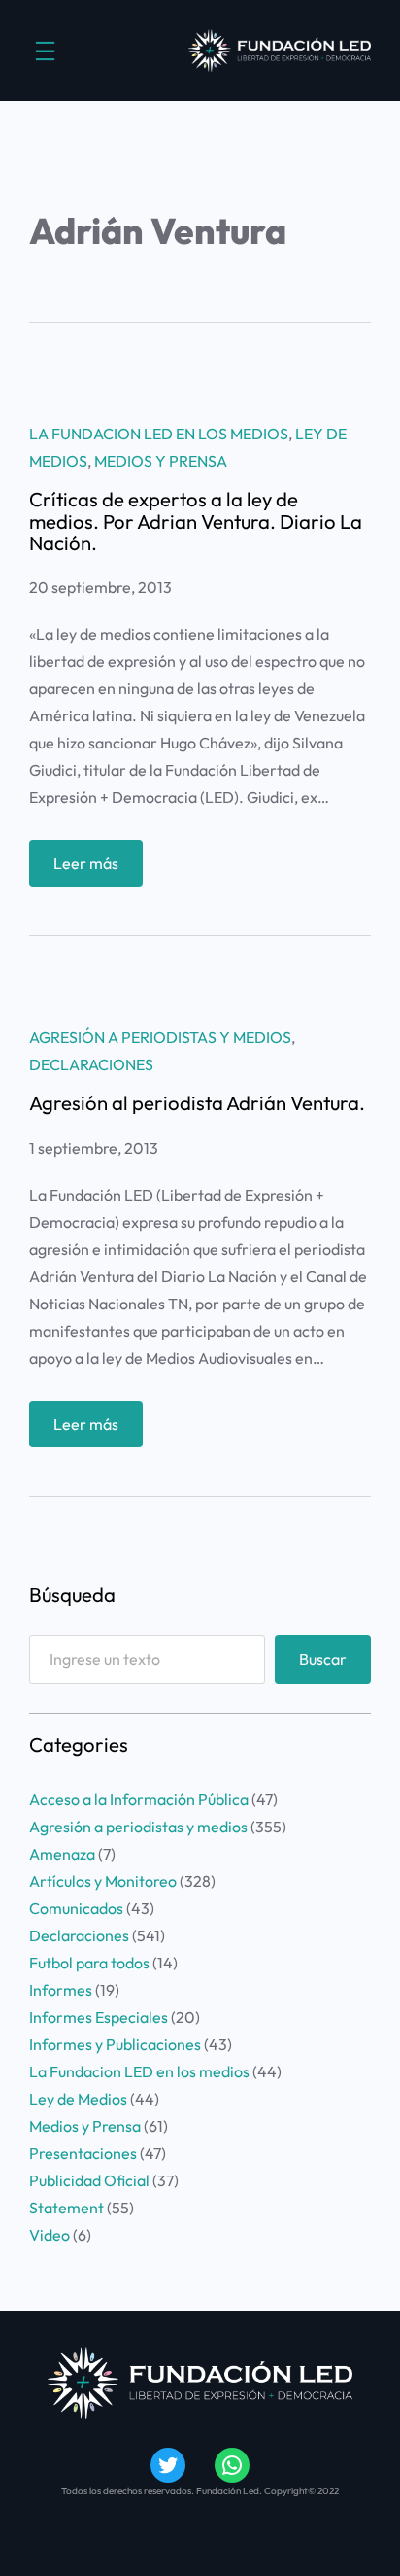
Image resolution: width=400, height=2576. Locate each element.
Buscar (323, 1659)
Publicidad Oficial (89, 2180)
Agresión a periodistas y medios (160, 1037)
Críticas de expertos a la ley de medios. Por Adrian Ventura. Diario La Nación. (196, 522)
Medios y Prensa (161, 461)
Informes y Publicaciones (115, 2044)
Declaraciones (91, 1064)
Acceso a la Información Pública (139, 1799)
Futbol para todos (89, 1963)
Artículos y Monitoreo (103, 1881)
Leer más (98, 870)
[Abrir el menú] (45, 51)
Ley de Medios (78, 2099)
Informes (61, 1990)
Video (50, 2235)
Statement (67, 2208)
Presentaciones (83, 2153)
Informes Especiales (99, 2017)
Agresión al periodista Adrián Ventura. (197, 1103)
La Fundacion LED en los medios (159, 434)
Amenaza (62, 1854)
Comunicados (76, 1908)
